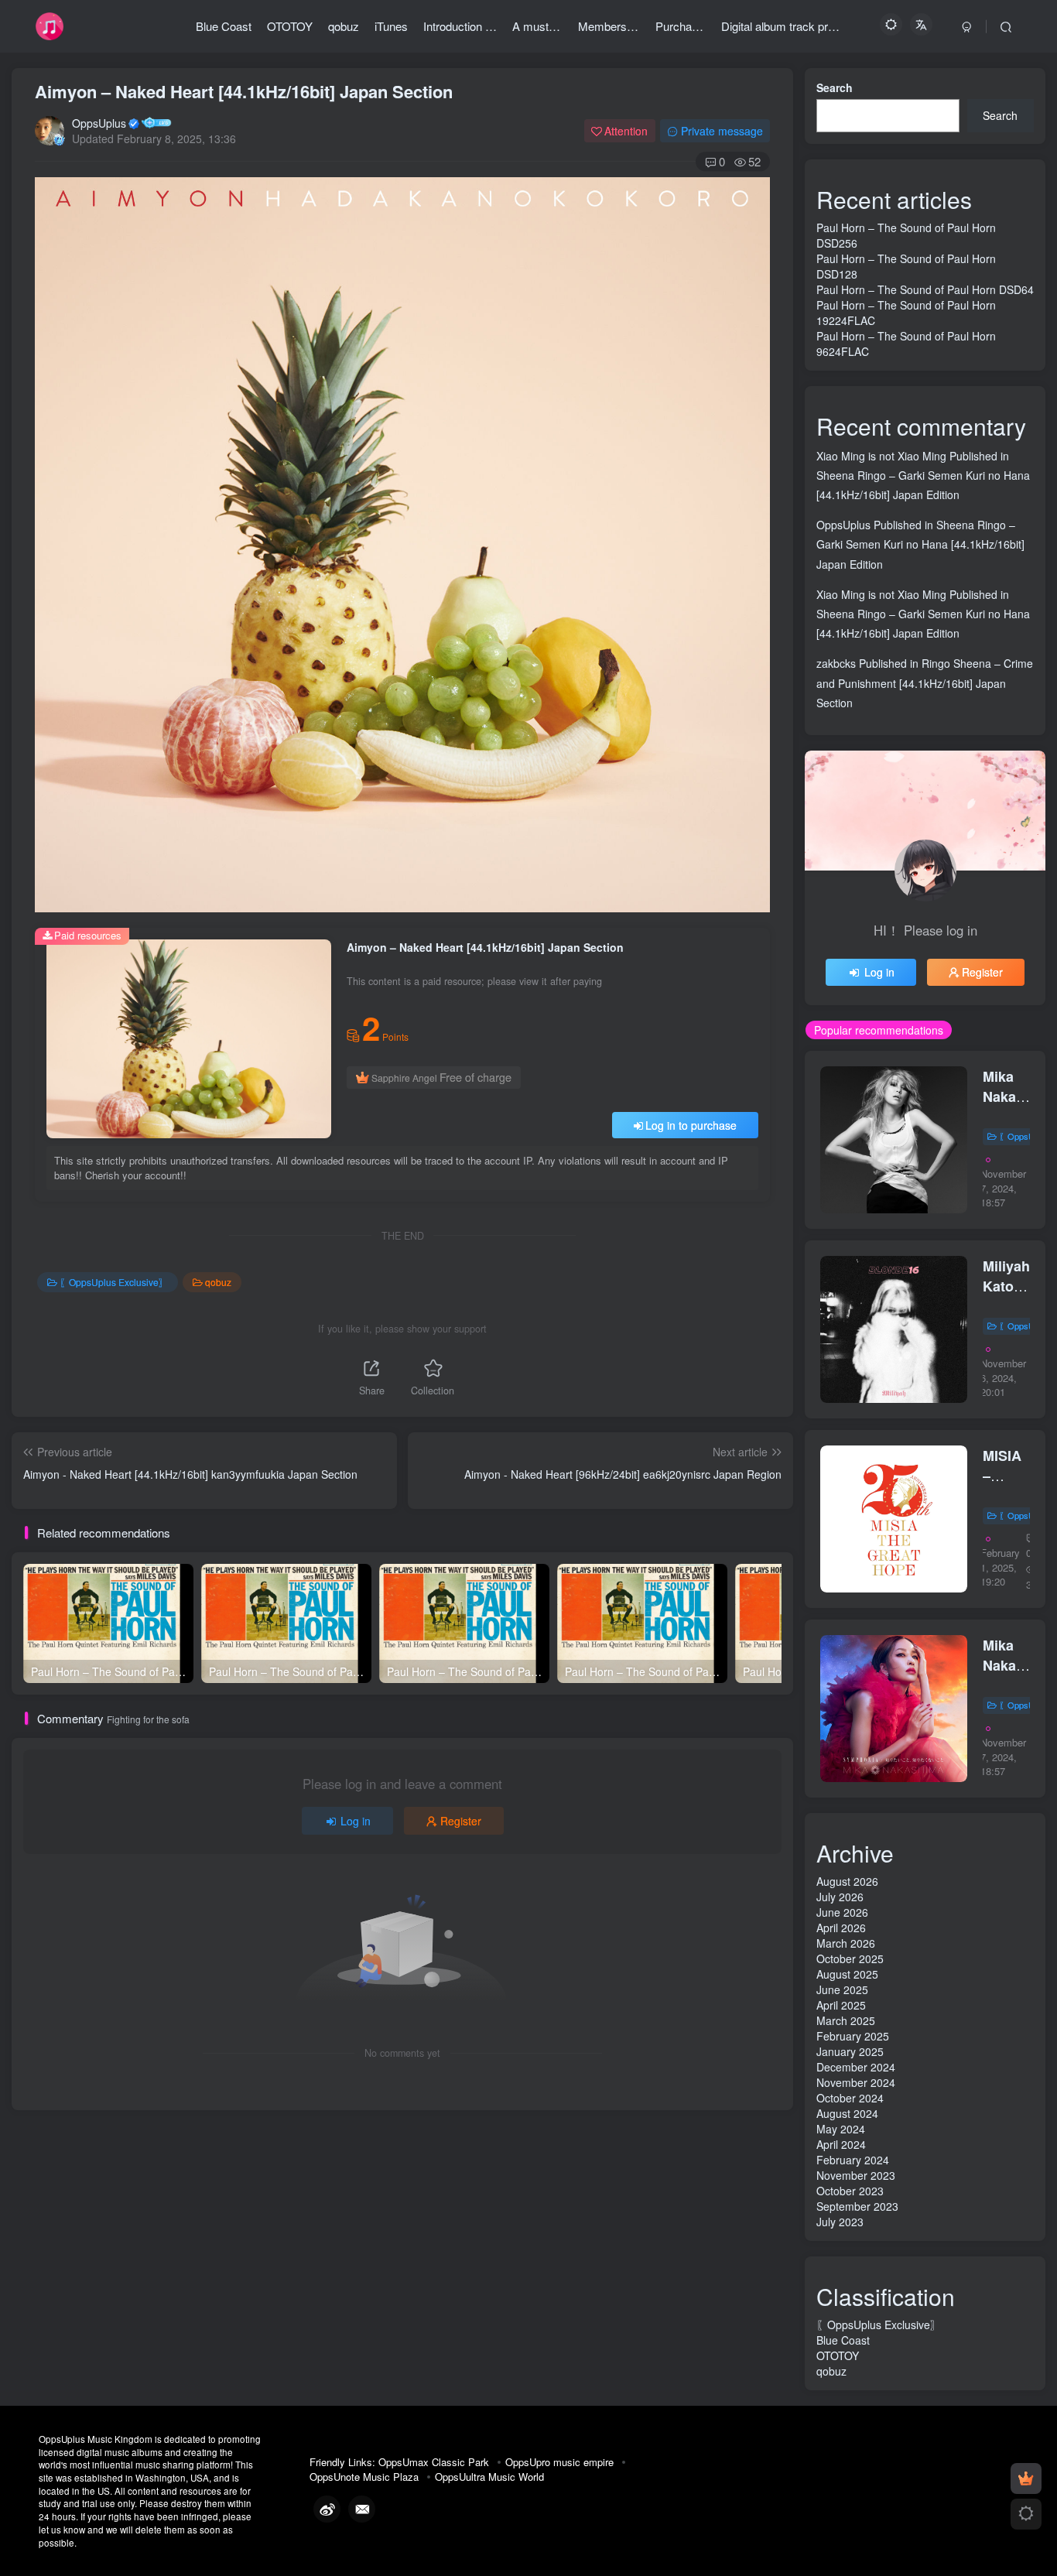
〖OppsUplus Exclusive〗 (114, 1282)
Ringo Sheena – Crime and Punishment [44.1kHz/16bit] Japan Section (925, 682)
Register (461, 1821)
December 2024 (856, 2067)
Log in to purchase (691, 1125)
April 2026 (841, 1928)
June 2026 (842, 1912)
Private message (722, 131)
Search (835, 87)
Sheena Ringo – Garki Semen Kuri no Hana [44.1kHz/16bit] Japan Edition (920, 544)
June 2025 (842, 1989)
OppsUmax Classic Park (434, 2462)
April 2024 (841, 2144)
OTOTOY (838, 2355)
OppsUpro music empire (559, 2462)
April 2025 (841, 2005)
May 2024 (841, 2129)
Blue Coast (843, 2340)
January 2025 (850, 2051)
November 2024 (856, 2082)
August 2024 (847, 2113)
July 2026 (840, 1897)
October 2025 (850, 1959)
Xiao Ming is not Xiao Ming (881, 456)
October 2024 (850, 2098)
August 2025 (847, 1974)
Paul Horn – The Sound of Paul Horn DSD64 (925, 289)
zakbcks (836, 663)
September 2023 (857, 2206)
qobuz (218, 1282)
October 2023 (850, 2191)
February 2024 (853, 2160)
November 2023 (856, 2175)
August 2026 (847, 1881)
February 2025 (853, 2036)
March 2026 (846, 1943)
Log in (356, 1821)
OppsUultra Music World (489, 2477)
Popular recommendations (879, 1030)
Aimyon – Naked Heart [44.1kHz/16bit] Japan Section (244, 91)
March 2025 (846, 2020)
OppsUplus (99, 123)
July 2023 (840, 2222)
